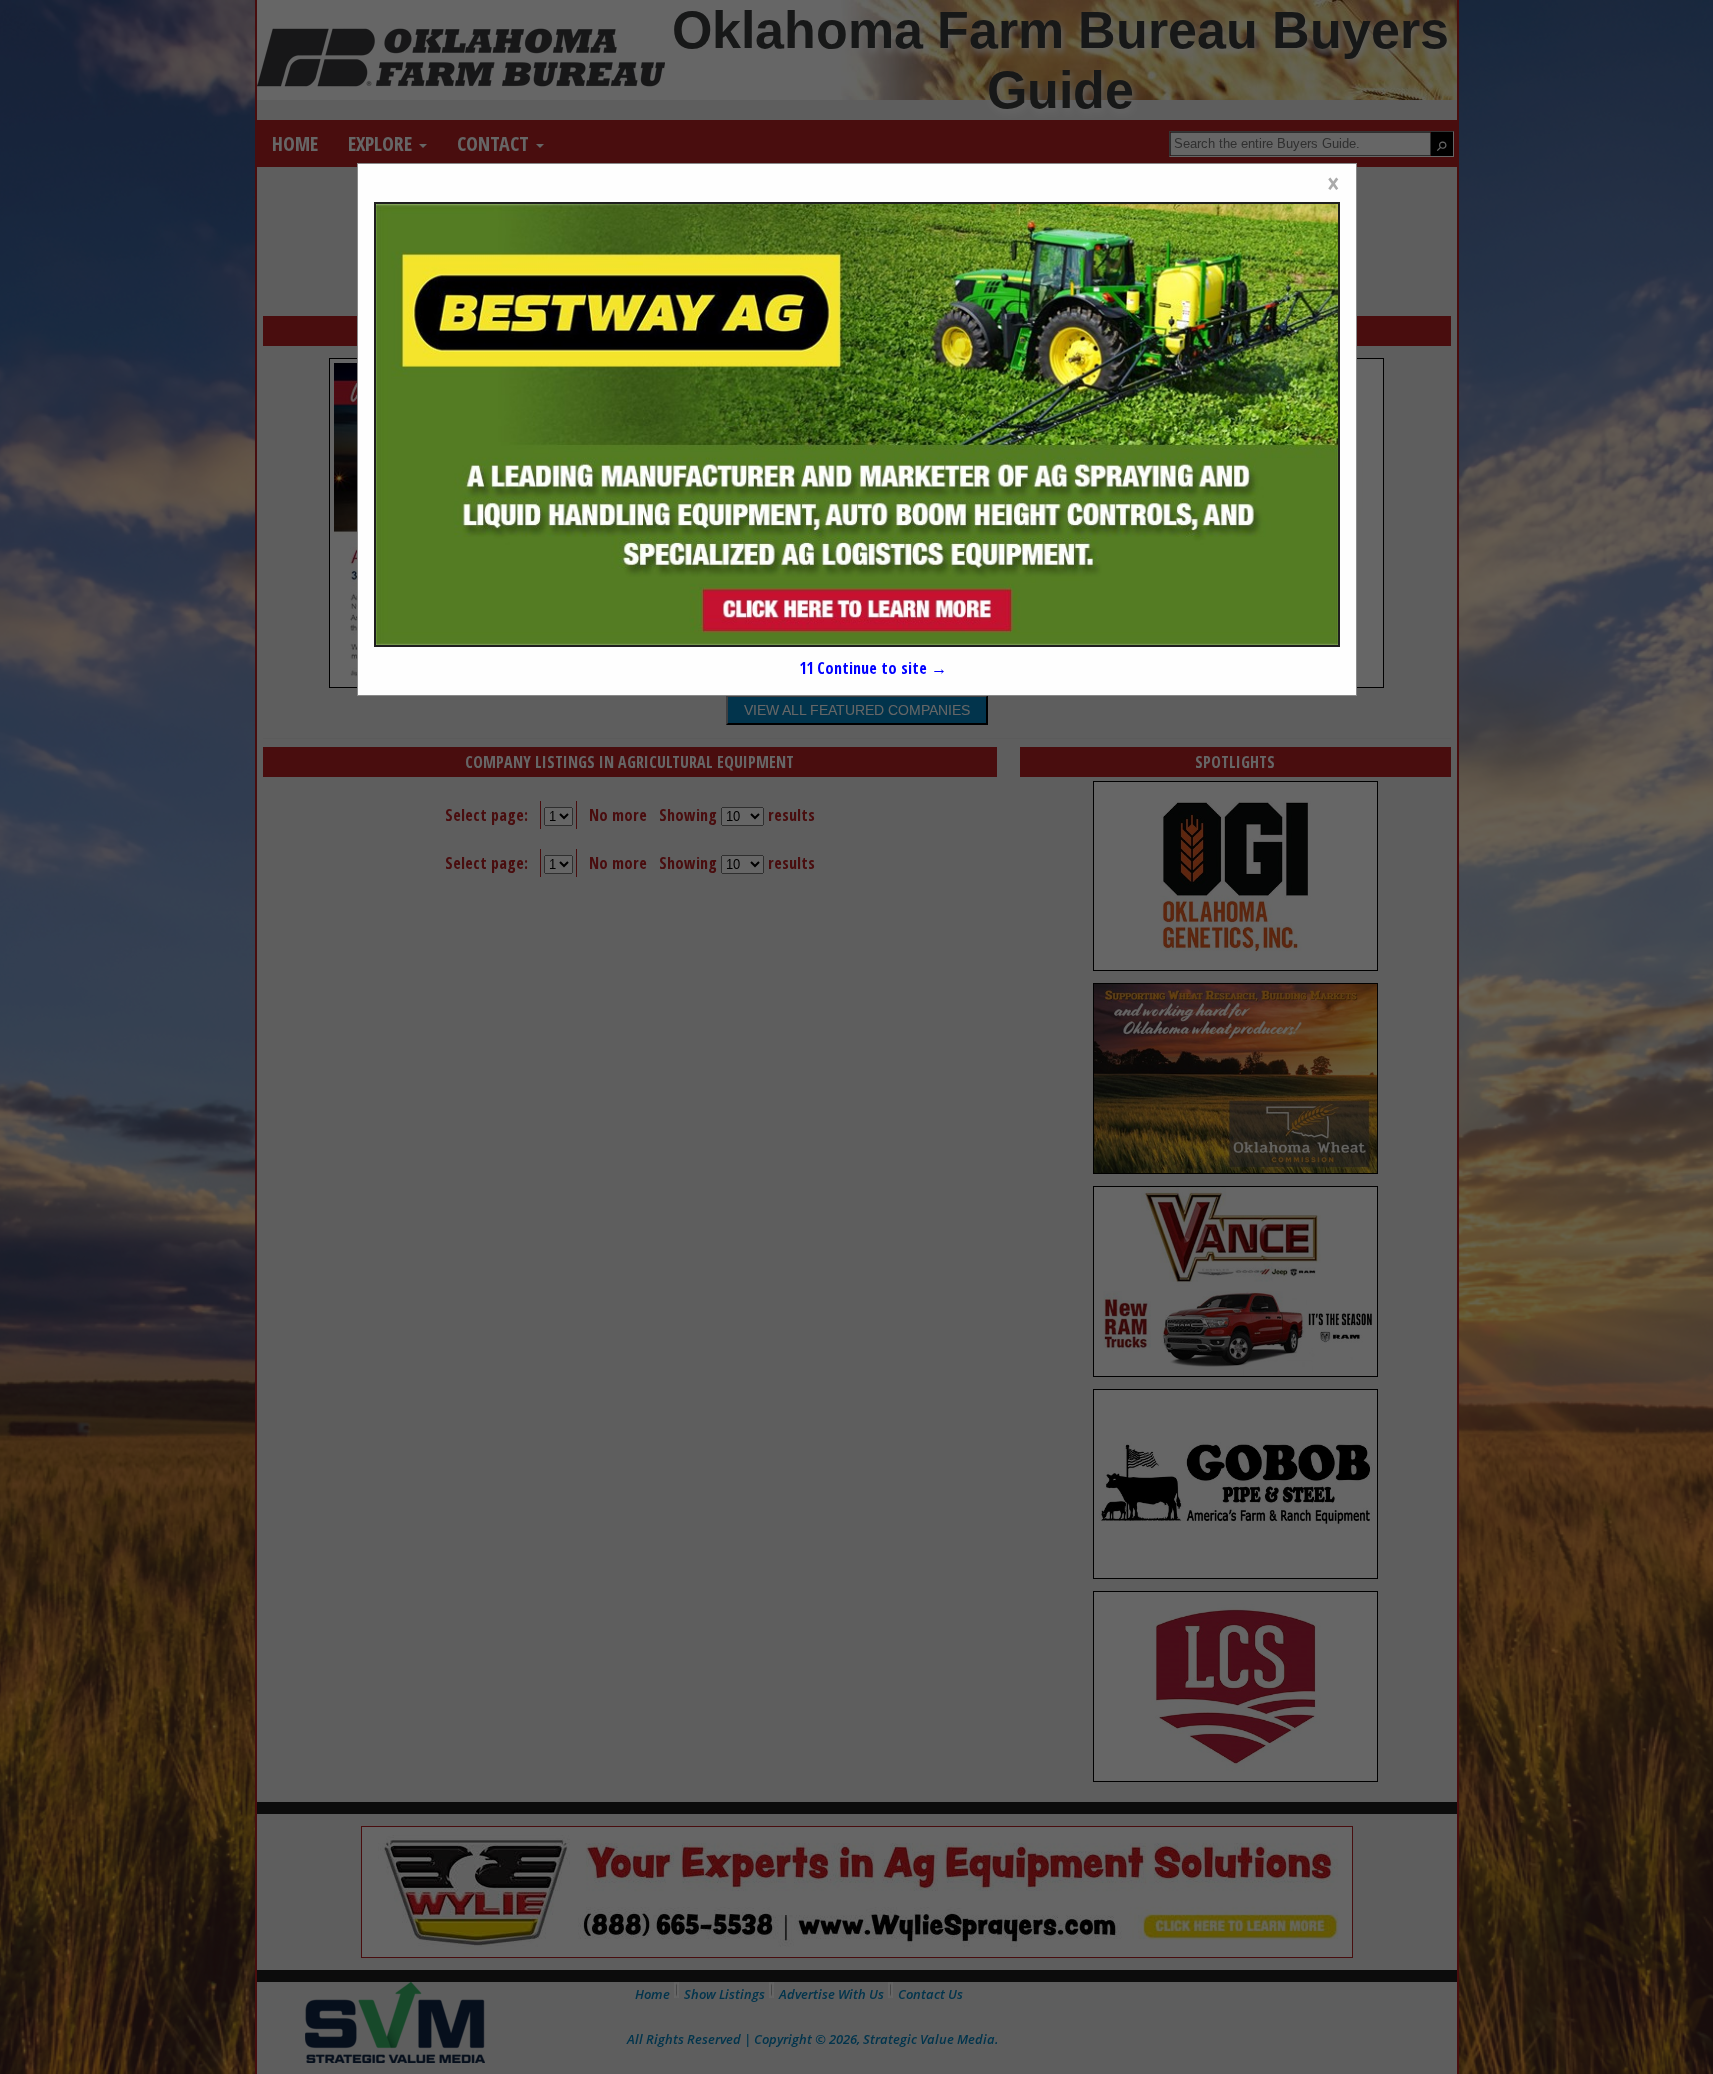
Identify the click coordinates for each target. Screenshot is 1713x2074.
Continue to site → (872, 668)
